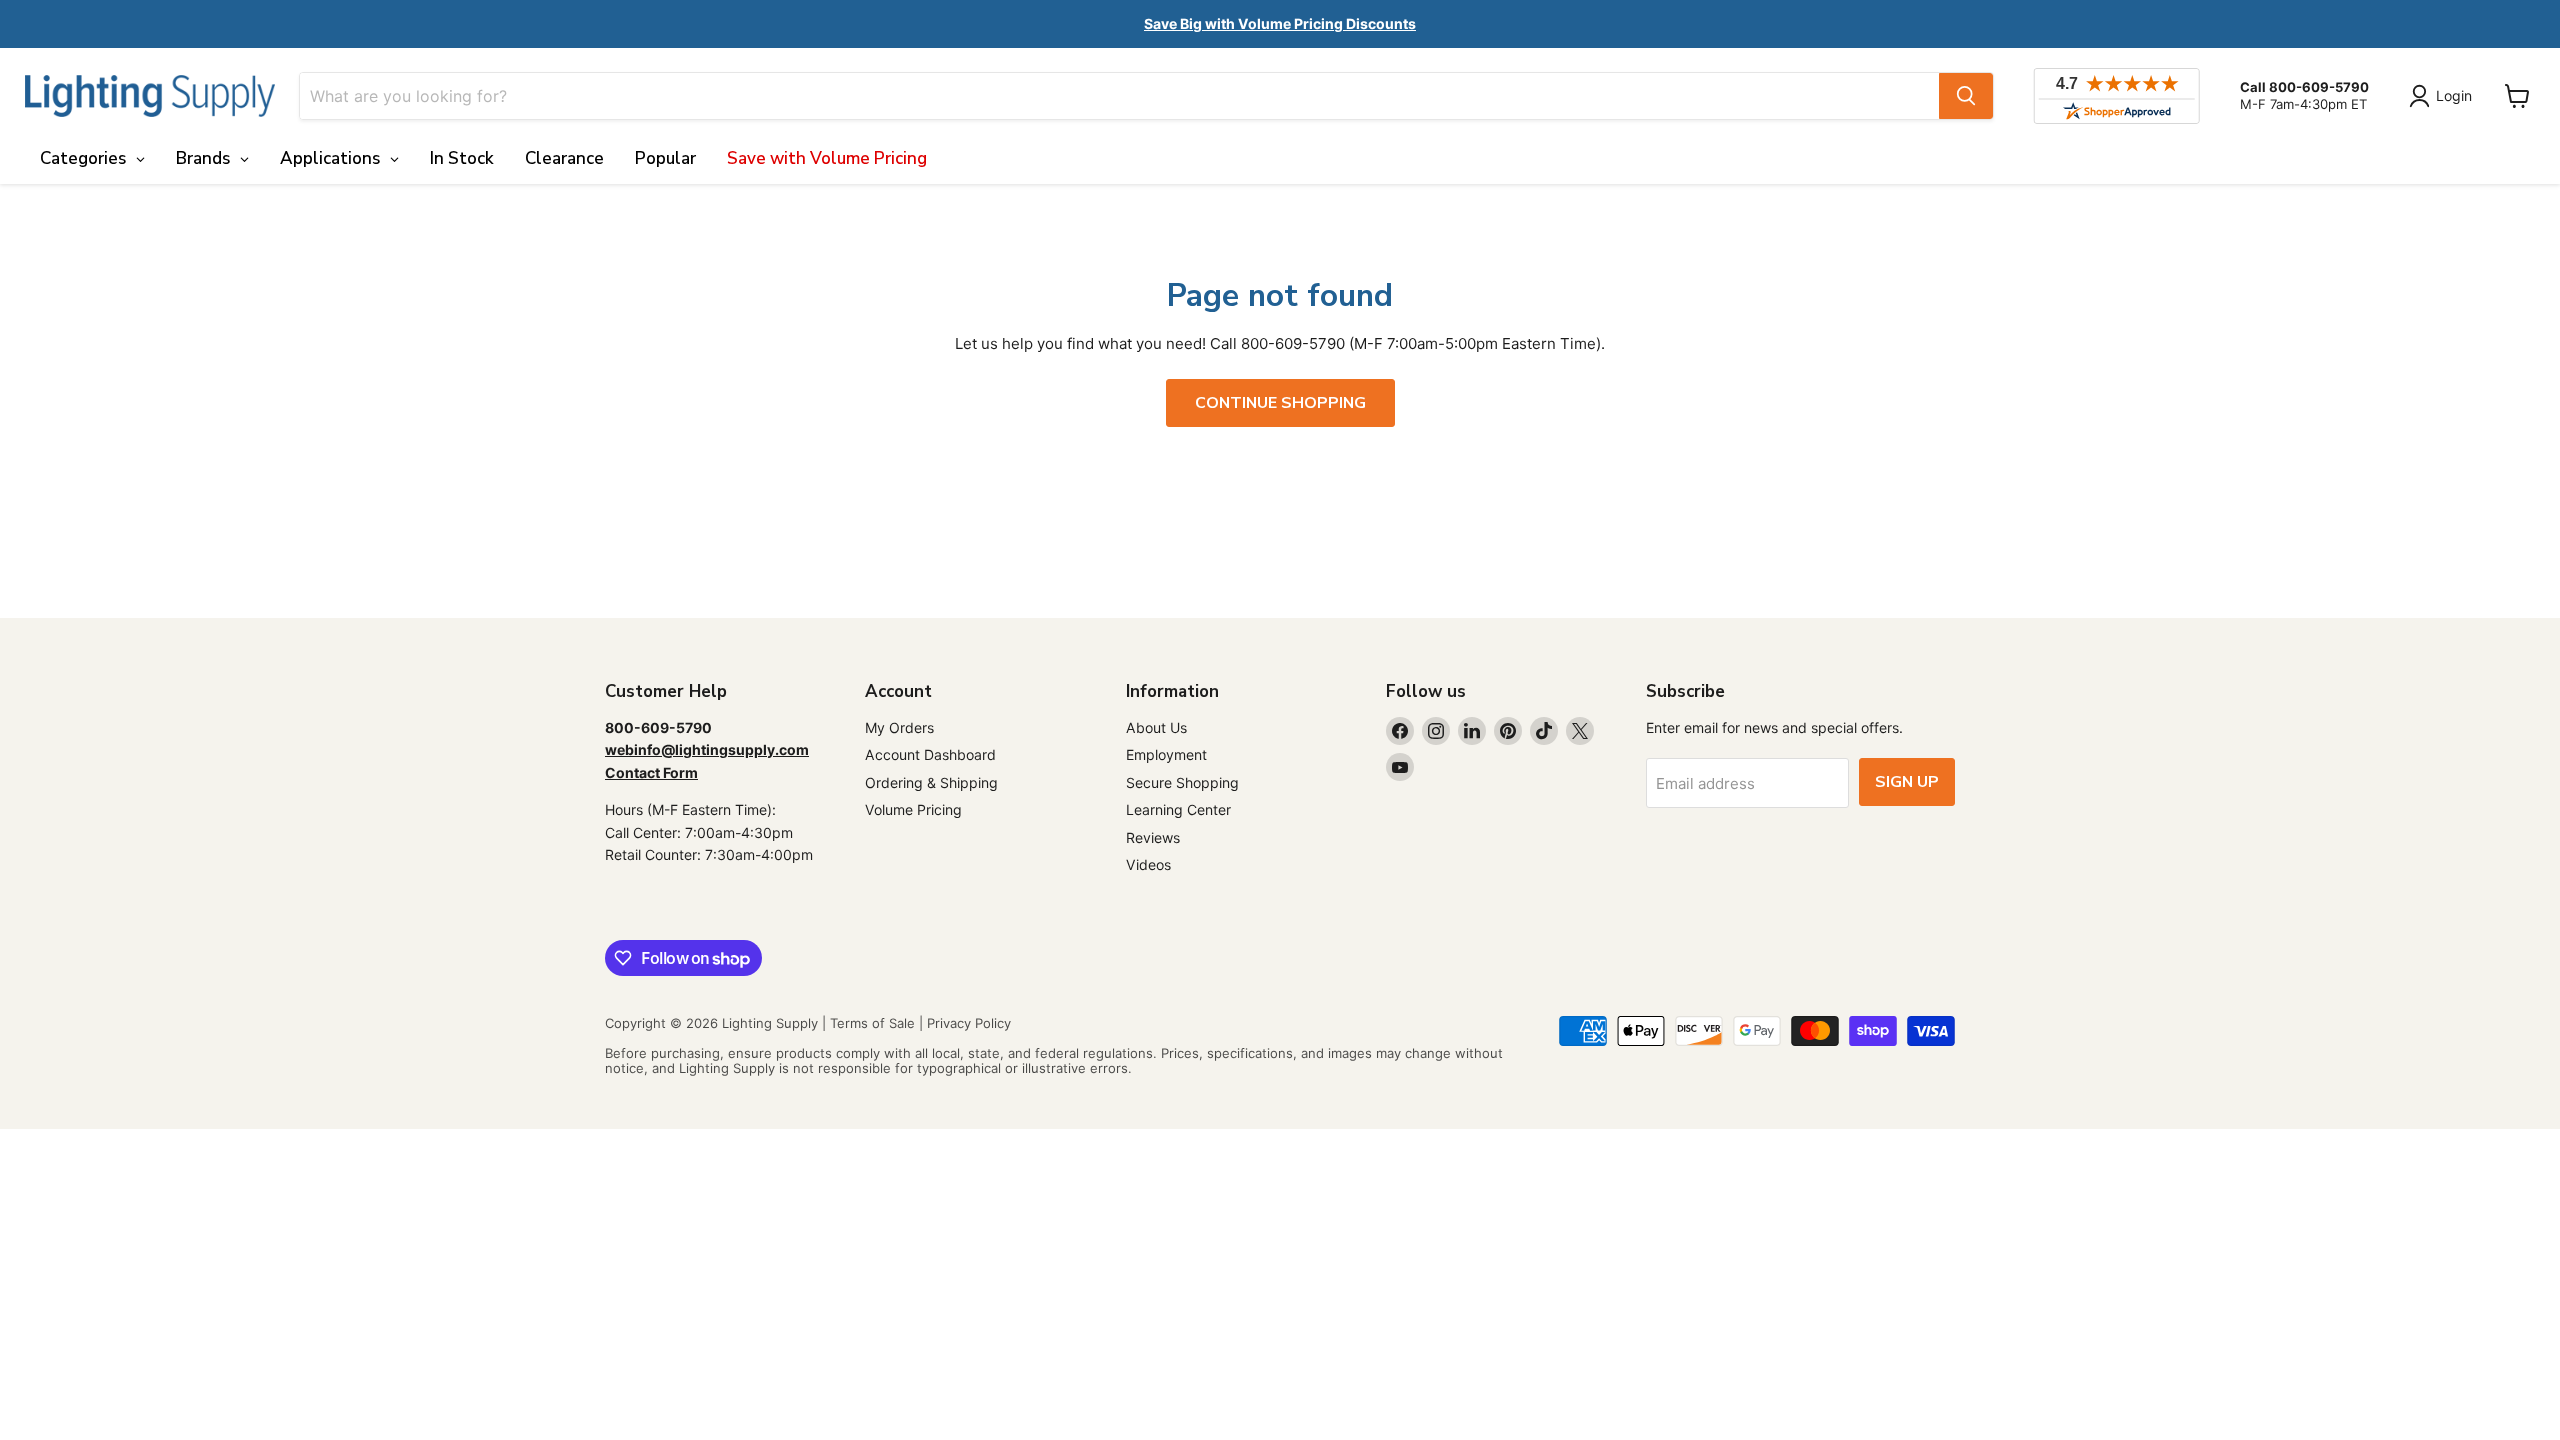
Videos (1148, 864)
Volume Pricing (913, 809)
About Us (1156, 727)
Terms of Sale (872, 1023)
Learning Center (1178, 809)
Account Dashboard (930, 754)
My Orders (899, 727)
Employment (1166, 754)
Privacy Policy (969, 1023)
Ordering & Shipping (931, 782)
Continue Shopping (1280, 403)
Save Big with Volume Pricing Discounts (1280, 23)
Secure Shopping (1182, 782)
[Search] (1966, 96)
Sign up (1907, 782)
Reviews (1153, 837)
